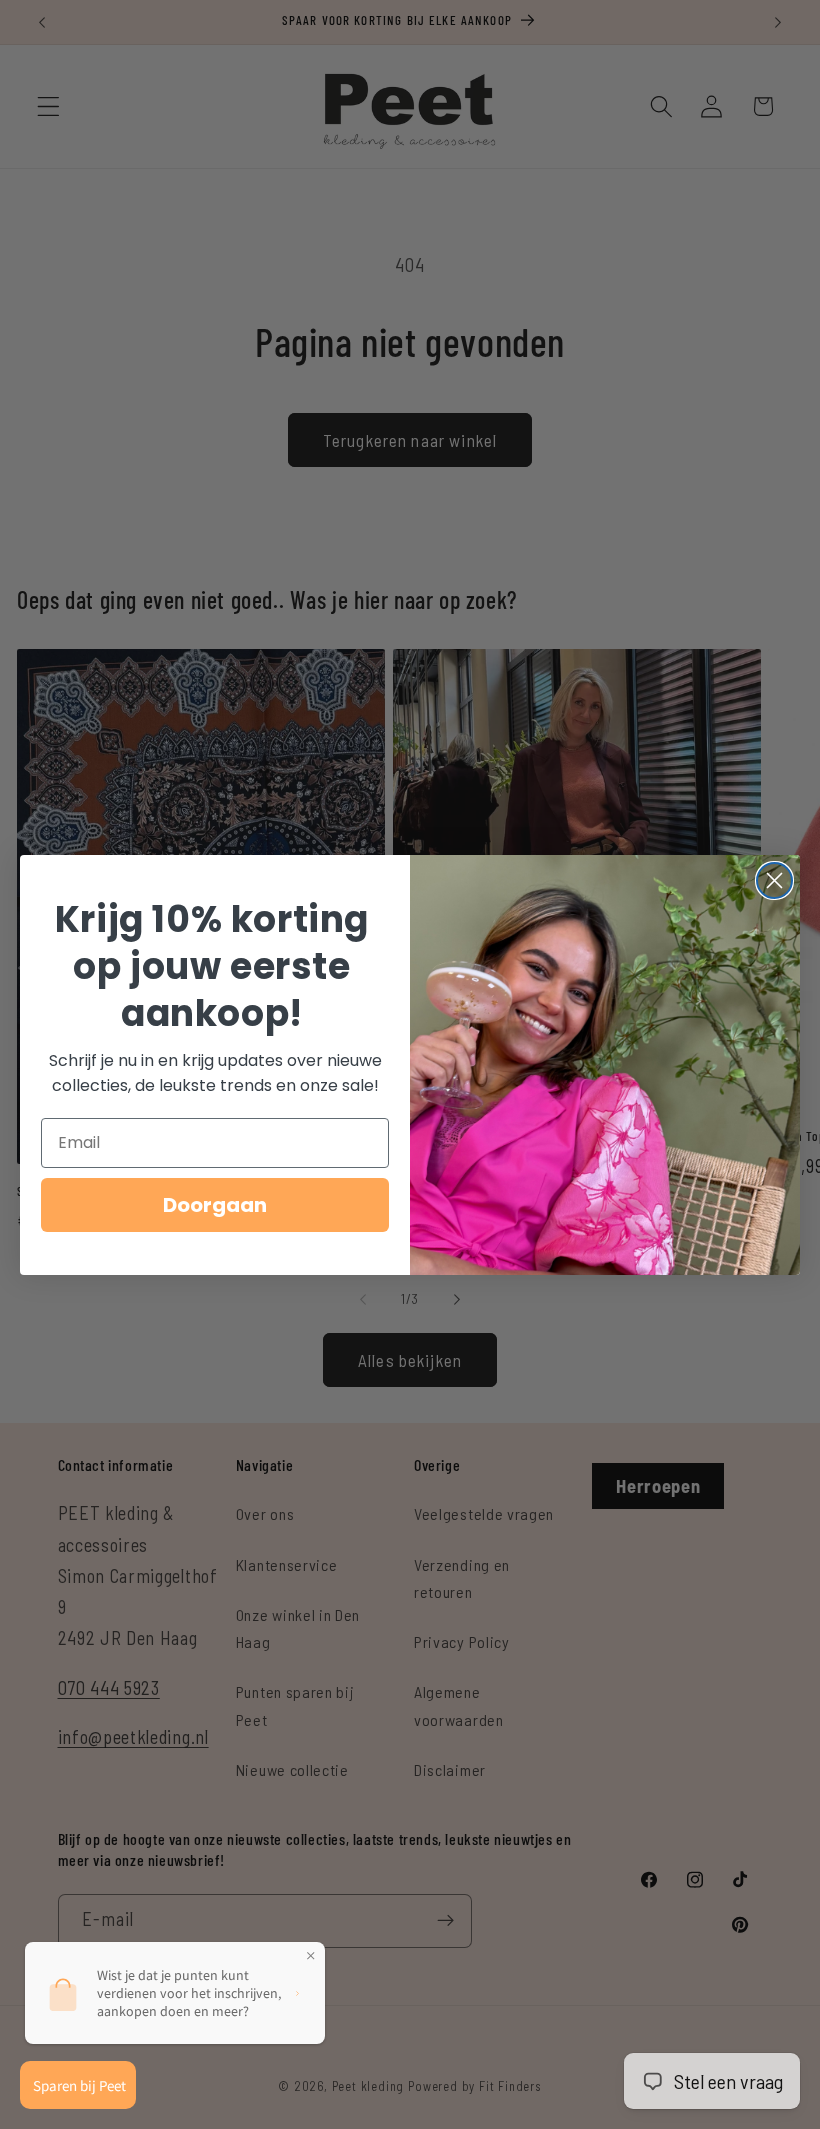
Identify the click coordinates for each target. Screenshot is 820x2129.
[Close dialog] (774, 880)
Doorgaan (215, 1205)
